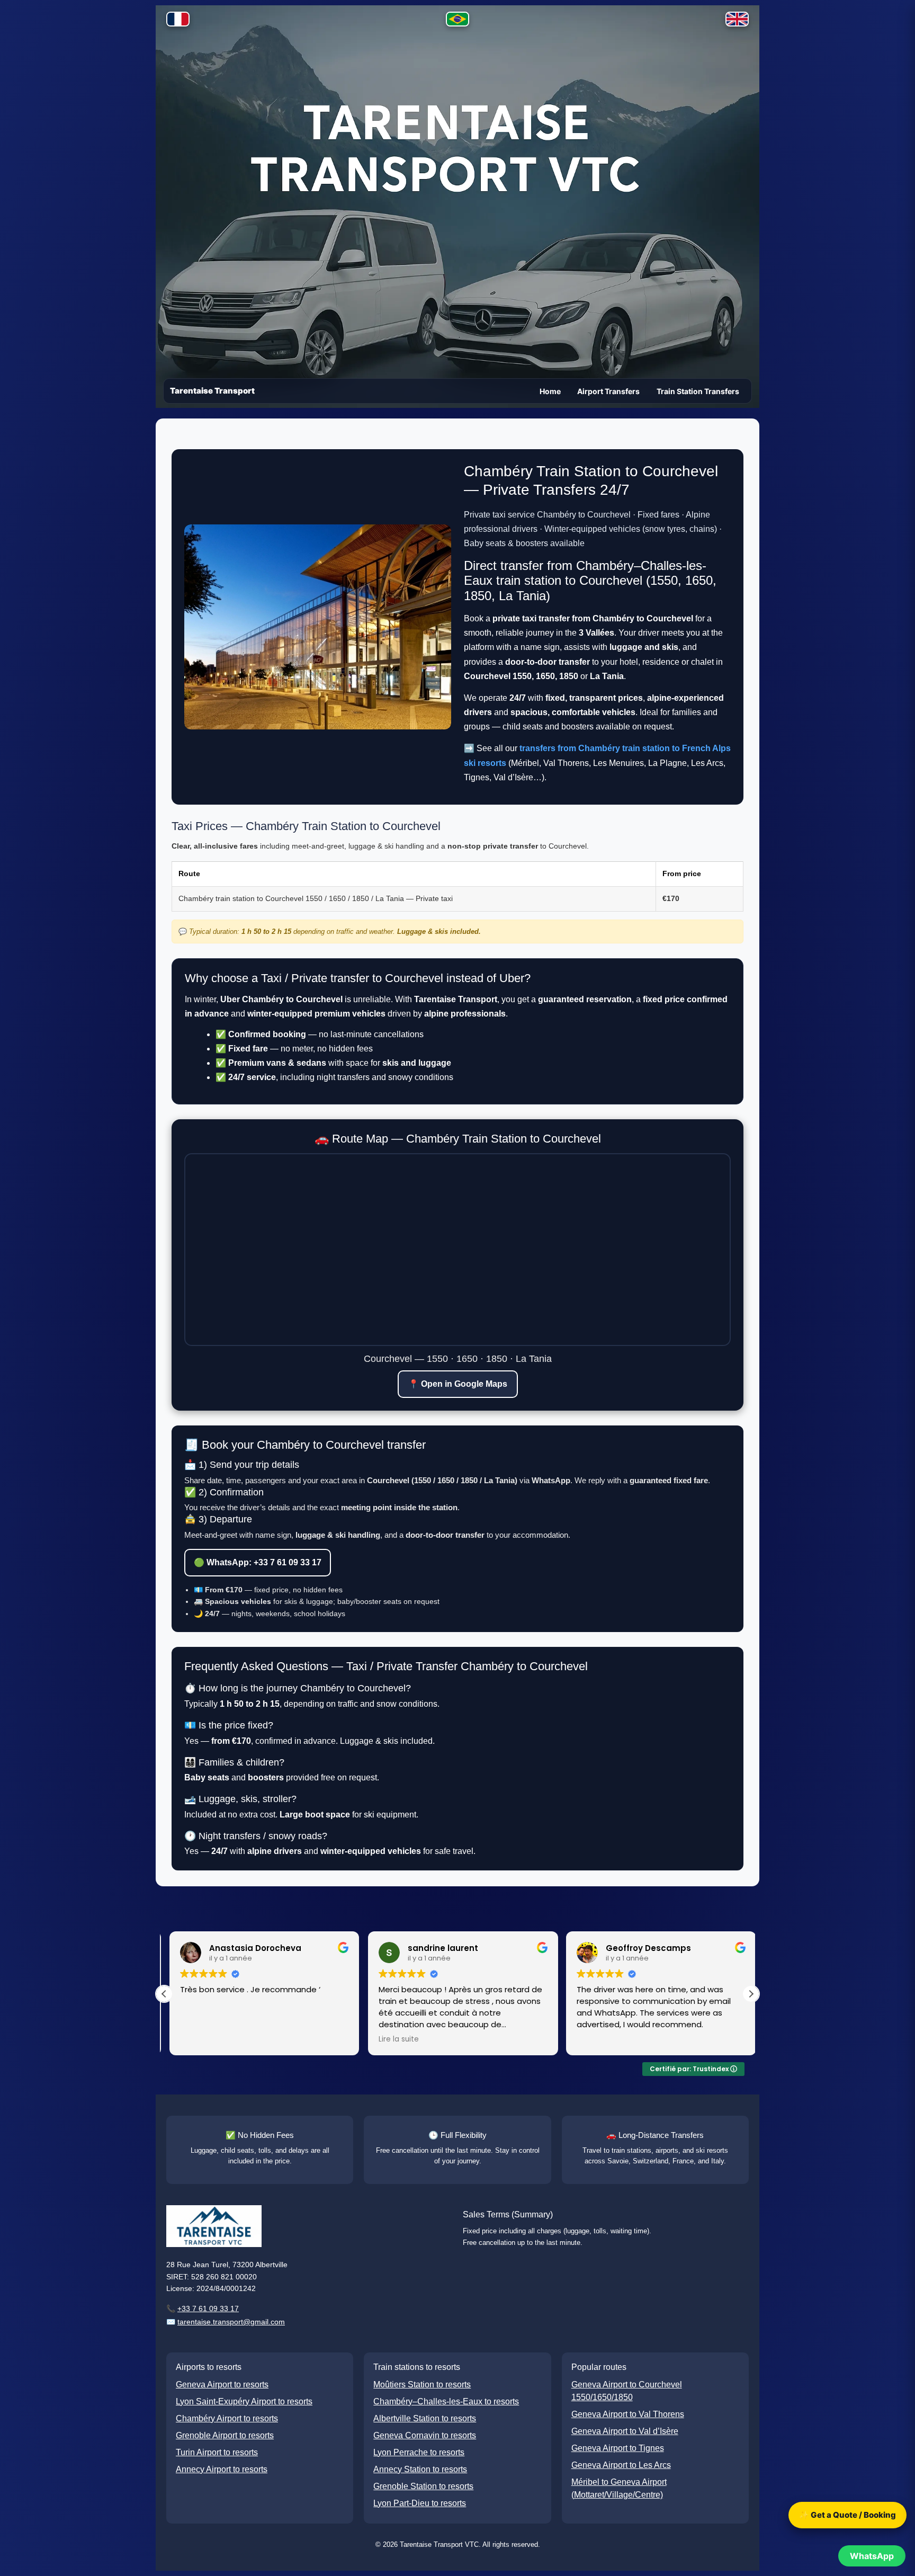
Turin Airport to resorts (217, 2452)
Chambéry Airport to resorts (227, 2418)
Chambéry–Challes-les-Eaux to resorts (446, 2401)
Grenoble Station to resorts (423, 2486)
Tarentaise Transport (212, 391)
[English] (737, 21)
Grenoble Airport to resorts (225, 2435)
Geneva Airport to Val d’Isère (625, 2431)
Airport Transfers (608, 391)
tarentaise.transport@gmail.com (231, 2322)
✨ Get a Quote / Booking (847, 2515)
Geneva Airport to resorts (222, 2385)
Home (550, 391)
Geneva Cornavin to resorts (425, 2435)
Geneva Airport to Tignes (618, 2448)
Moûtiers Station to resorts (422, 2385)
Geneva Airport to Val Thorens (628, 2414)
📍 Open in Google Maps (458, 1384)
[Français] (178, 21)
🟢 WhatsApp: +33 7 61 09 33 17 (258, 1562)
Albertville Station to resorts (425, 2418)
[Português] (457, 21)
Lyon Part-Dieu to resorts (420, 2503)
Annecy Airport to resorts (222, 2469)
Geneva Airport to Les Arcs (621, 2465)
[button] (751, 1994)
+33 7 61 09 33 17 (208, 2308)
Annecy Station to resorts (420, 2469)
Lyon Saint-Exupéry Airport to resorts (244, 2401)
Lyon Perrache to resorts (419, 2452)
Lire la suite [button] (393, 2039)
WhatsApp (872, 2556)
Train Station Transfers (698, 391)
